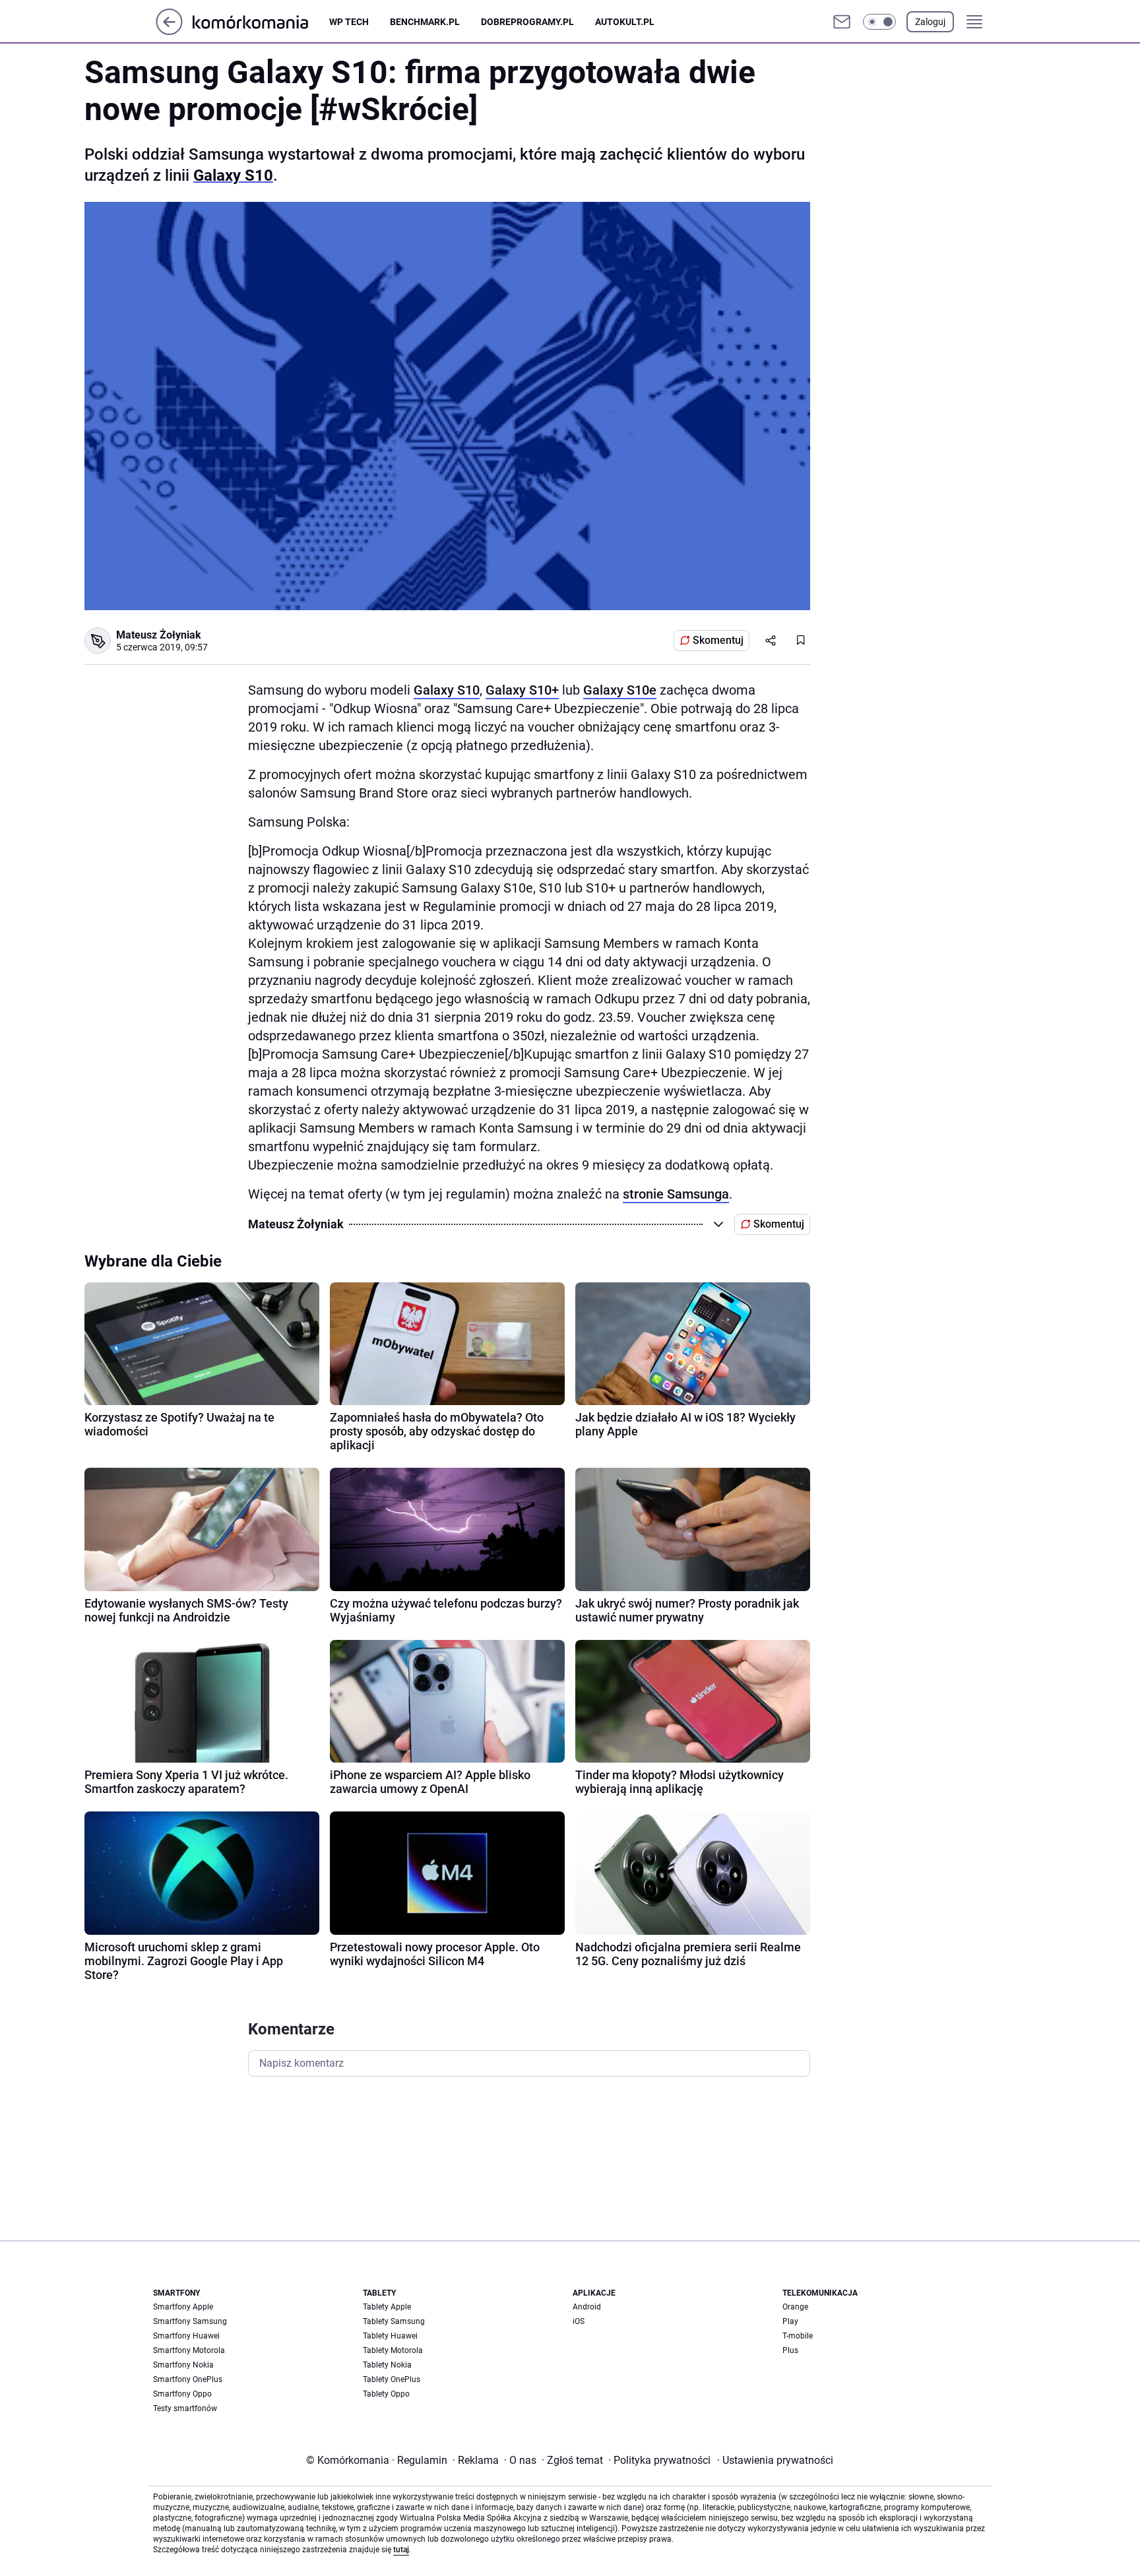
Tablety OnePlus (392, 2379)
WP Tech (349, 22)
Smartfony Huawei (186, 2336)
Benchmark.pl (425, 22)
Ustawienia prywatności (775, 2460)
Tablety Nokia (387, 2365)
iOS (579, 2321)
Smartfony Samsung (190, 2321)
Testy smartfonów (185, 2408)
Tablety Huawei (390, 2336)
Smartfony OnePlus (188, 2379)
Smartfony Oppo (182, 2394)
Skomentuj (718, 640)
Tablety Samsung (394, 2321)
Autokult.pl (625, 22)
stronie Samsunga (676, 1194)
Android (587, 2307)
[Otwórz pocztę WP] (842, 22)
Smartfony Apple (183, 2307)
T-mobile (798, 2336)
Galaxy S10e (620, 690)
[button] (879, 22)
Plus (790, 2350)
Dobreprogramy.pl (527, 22)
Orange (795, 2307)
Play (790, 2321)
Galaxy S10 (233, 175)
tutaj (401, 2550)
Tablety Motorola (393, 2350)
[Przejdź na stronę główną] (169, 31)
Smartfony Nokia (183, 2365)
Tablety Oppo (386, 2394)
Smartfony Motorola (189, 2350)
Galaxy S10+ (522, 690)
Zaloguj (930, 22)
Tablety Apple (387, 2307)
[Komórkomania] (261, 21)
